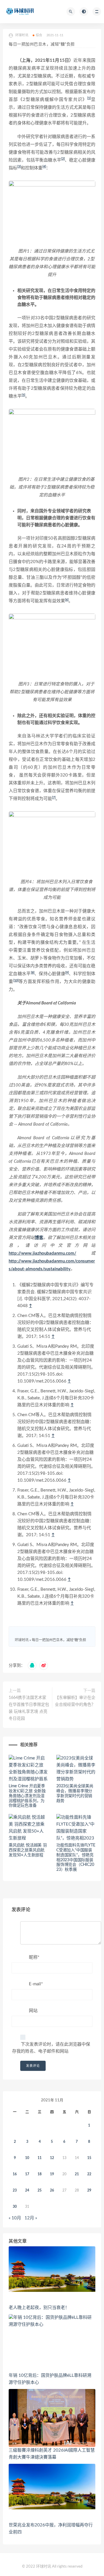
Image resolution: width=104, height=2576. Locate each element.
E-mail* (36, 1984)
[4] (44, 167)
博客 (39, 1238)
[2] (63, 159)
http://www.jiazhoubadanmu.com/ (42, 1253)
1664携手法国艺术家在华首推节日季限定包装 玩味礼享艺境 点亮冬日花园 (29, 1708)
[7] (54, 798)
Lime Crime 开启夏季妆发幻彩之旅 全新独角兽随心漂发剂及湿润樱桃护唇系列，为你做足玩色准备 (27, 1796)
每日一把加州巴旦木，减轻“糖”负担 (59, 1640)
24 (27, 2190)
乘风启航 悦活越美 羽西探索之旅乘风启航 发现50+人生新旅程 (28, 1850)
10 (27, 2158)
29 (89, 2190)
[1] (89, 98)
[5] (23, 395)
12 (52, 2158)
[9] (67, 973)
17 (27, 2174)
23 (15, 2190)
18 (40, 2174)
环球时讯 (22, 1640)
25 (40, 2190)
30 (15, 2207)
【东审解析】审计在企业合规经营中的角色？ (75, 1701)
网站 (33, 2011)
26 (52, 2190)
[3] (19, 167)
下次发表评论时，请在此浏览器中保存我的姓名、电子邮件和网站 (51, 2048)
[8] (33, 973)
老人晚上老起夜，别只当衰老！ (39, 2308)
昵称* (34, 1957)
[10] (16, 980)
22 (89, 2174)
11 (40, 2158)
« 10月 (15, 2218)
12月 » (31, 2218)
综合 (39, 35)
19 (52, 2174)
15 (89, 2158)
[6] (67, 600)
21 (77, 2174)
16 (15, 2174)
